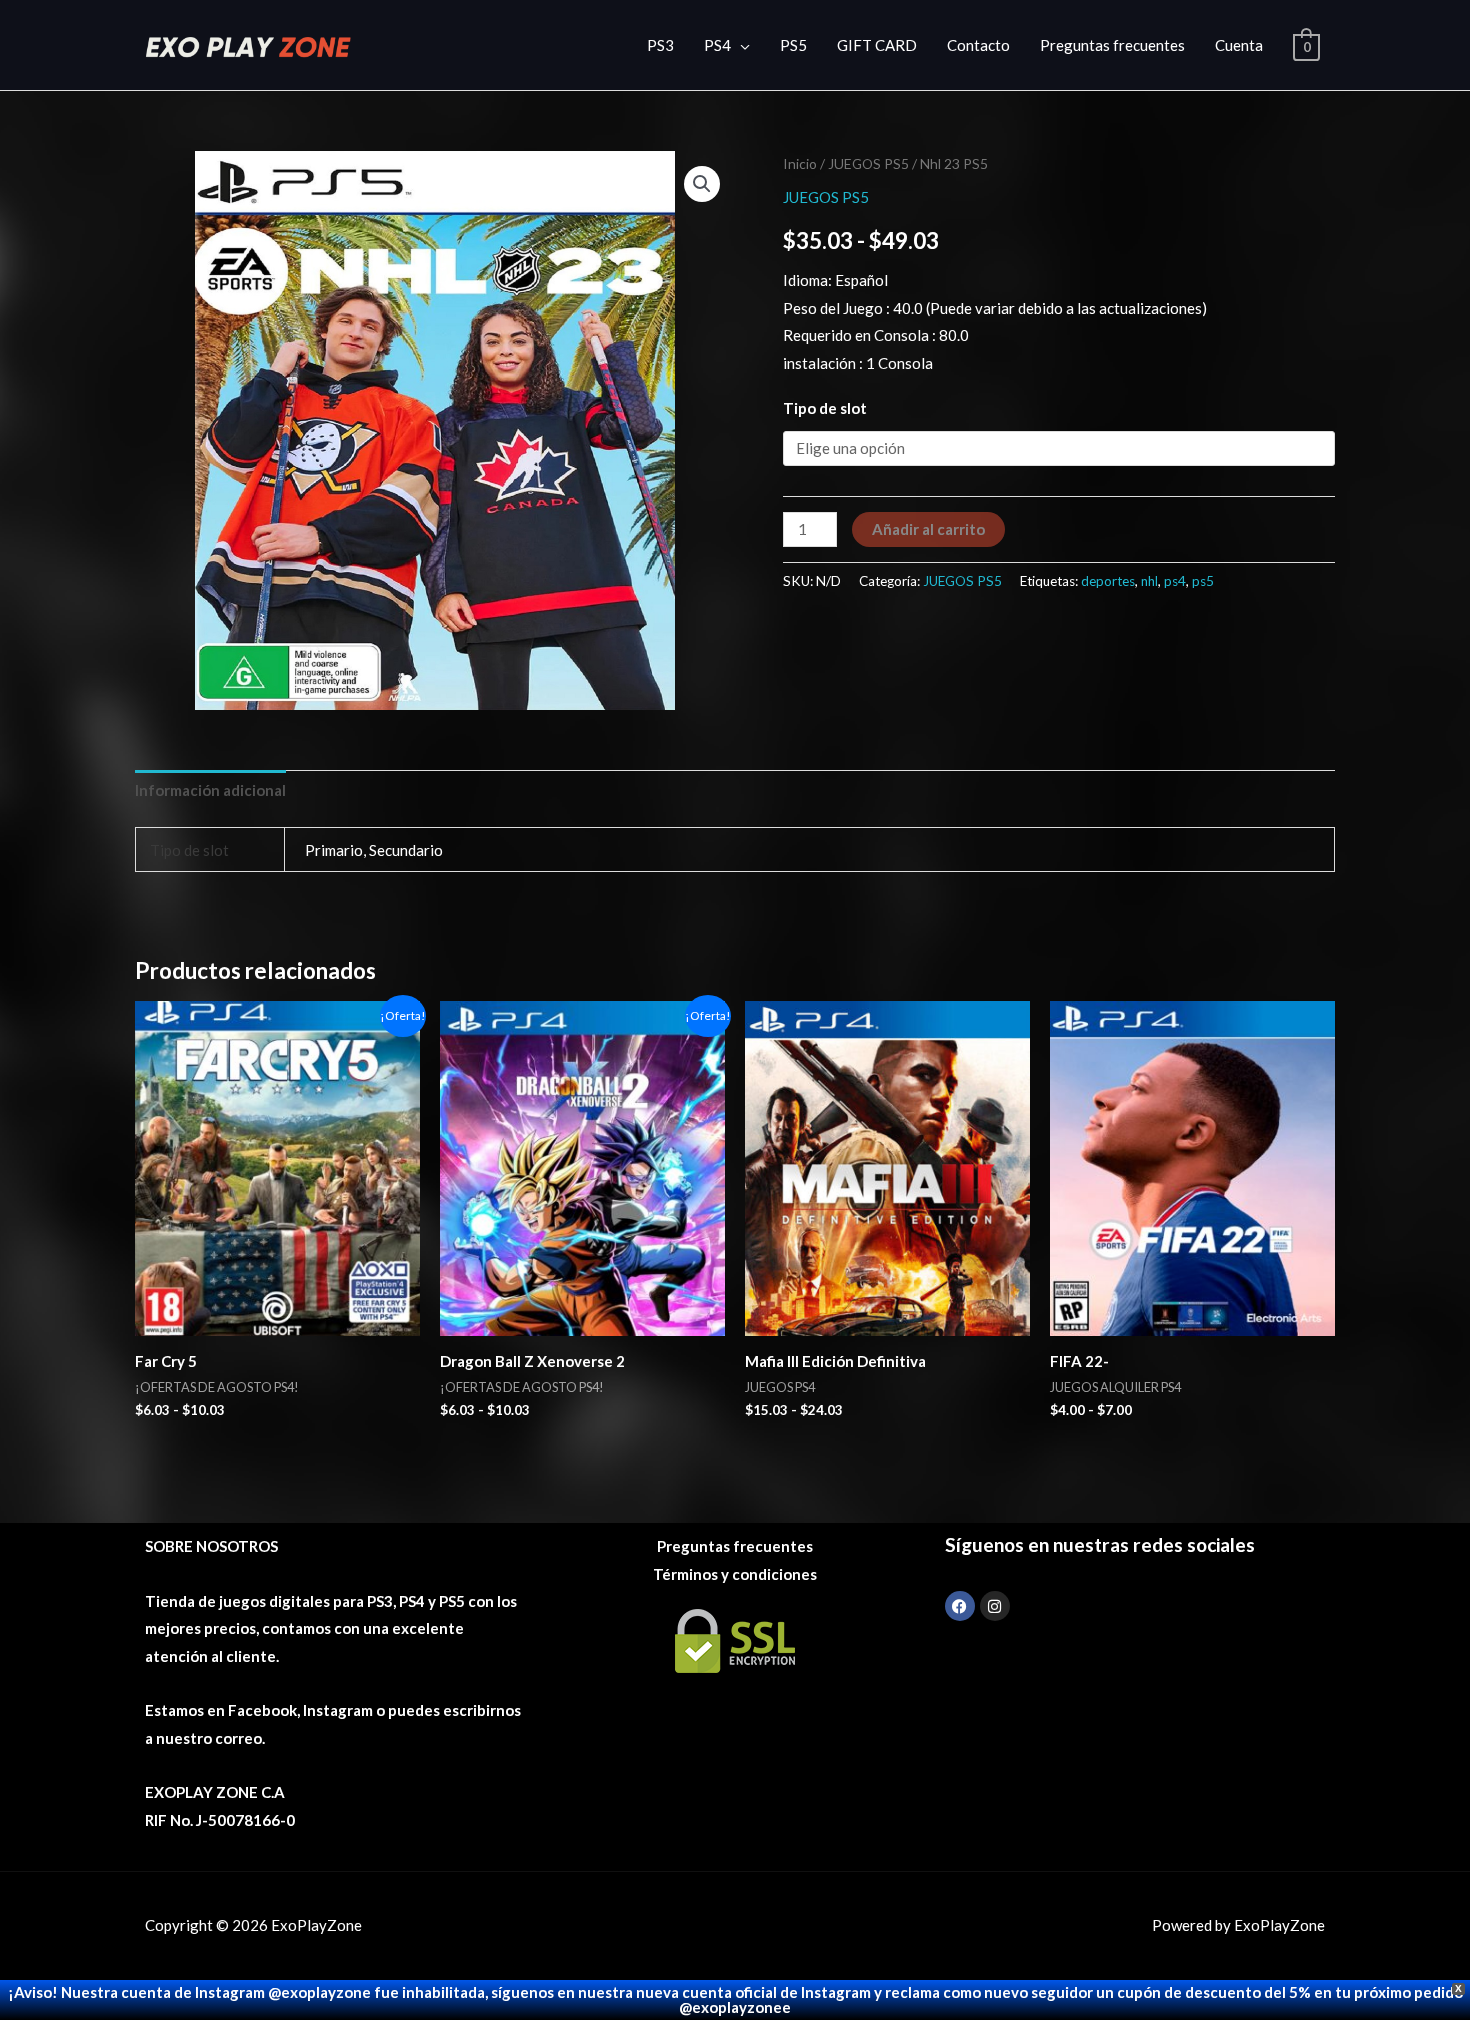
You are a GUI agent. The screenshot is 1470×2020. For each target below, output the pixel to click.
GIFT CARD (877, 45)
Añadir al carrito (928, 529)
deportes (1108, 581)
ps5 (1203, 581)
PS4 (717, 45)
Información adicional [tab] (210, 790)
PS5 (793, 45)
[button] (702, 184)
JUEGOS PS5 (868, 163)
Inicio (800, 163)
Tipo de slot (825, 408)
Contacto (978, 45)
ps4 (1175, 581)
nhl (1149, 581)
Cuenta (1239, 45)
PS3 (660, 45)
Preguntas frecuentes (1112, 45)
